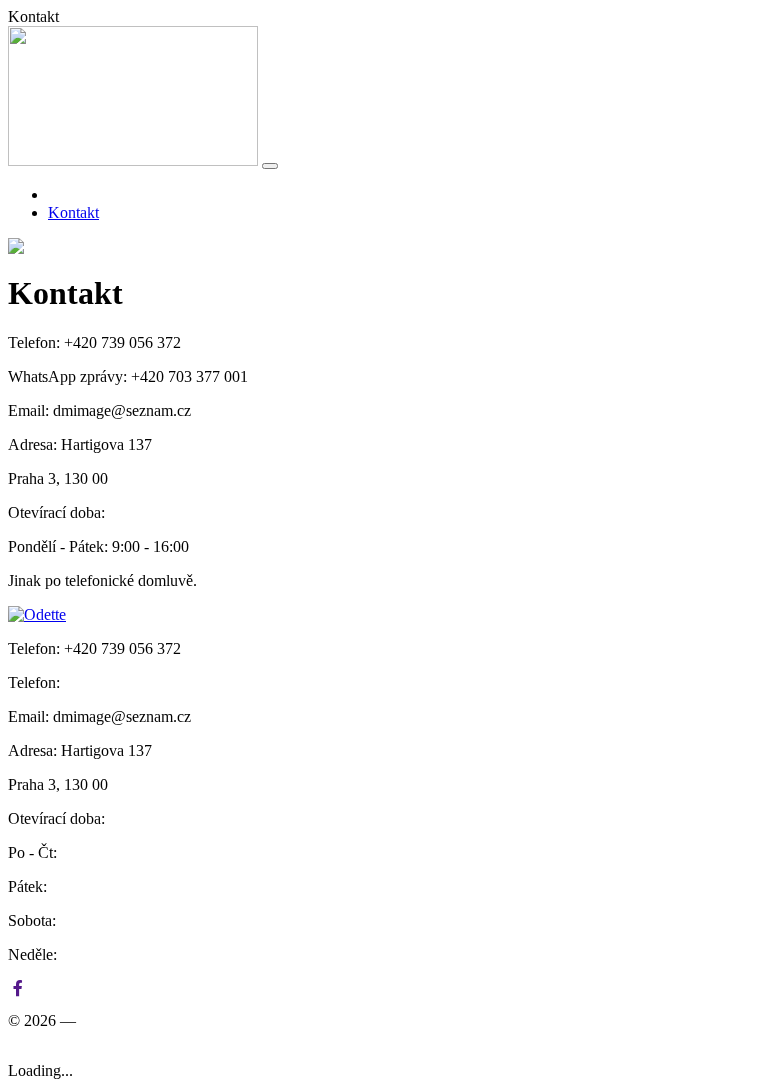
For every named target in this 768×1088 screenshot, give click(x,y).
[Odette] (133, 160)
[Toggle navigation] (270, 166)
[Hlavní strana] (54, 194)
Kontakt (73, 212)
